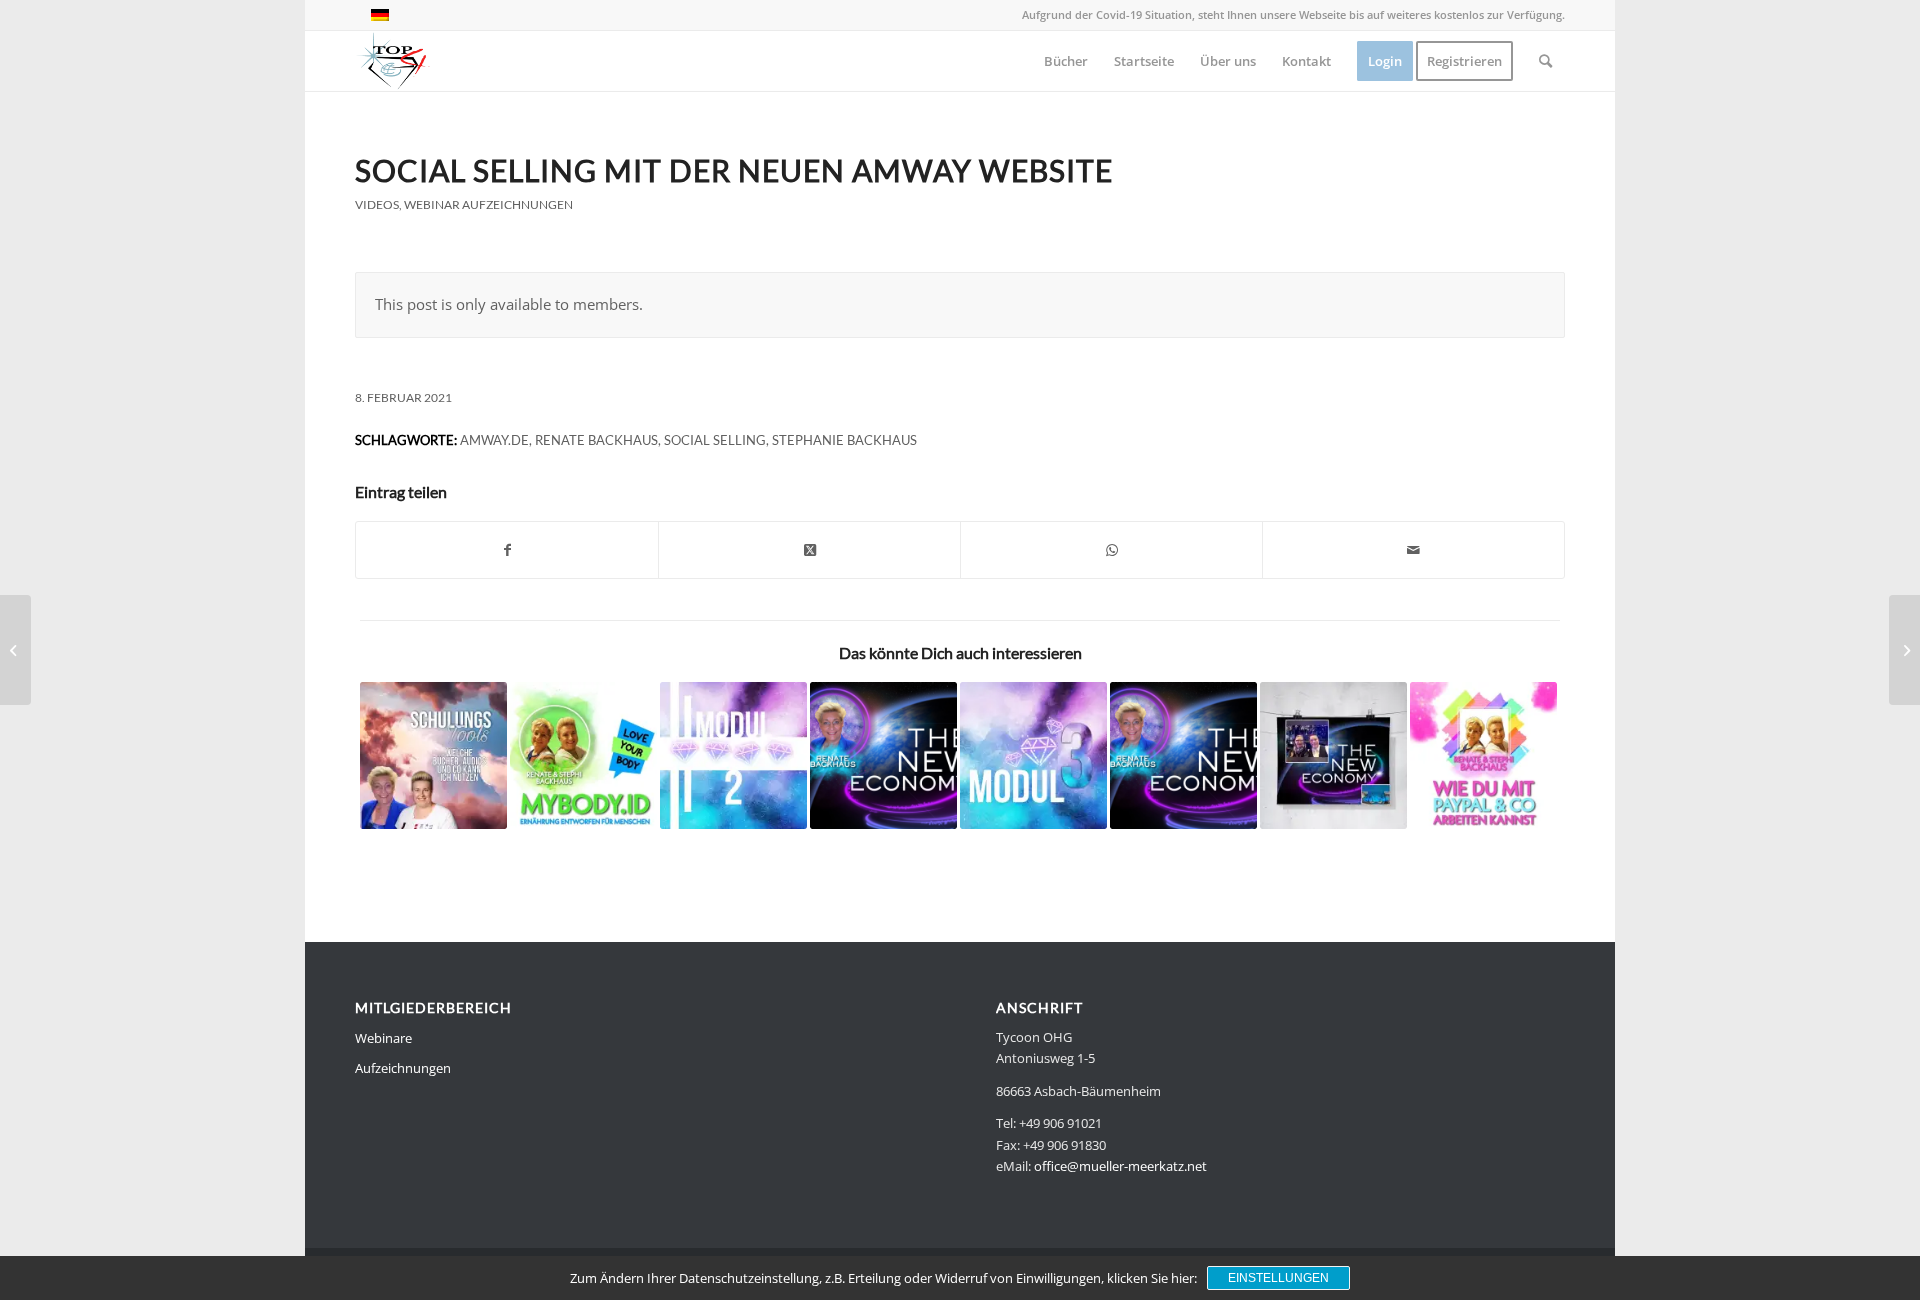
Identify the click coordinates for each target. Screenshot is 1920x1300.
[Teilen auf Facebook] (507, 550)
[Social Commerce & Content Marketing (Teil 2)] (1333, 755)
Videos (377, 204)
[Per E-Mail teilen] (1413, 550)
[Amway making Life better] (15, 650)
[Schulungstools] (433, 755)
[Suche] (1545, 61)
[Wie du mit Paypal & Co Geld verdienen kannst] (1483, 755)
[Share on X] (809, 550)
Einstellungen (1278, 1278)
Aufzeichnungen (403, 1068)
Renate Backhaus (596, 440)
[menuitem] (1066, 61)
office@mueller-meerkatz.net (1120, 1166)
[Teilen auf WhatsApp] (1111, 550)
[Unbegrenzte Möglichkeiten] (1183, 755)
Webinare (383, 1038)
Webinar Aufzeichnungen (488, 204)
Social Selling (715, 440)
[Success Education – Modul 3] (1033, 755)
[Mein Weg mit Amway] (883, 755)
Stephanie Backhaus (844, 440)
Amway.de (494, 440)
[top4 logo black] (393, 61)
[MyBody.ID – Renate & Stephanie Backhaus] (583, 755)
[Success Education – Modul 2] (733, 755)
